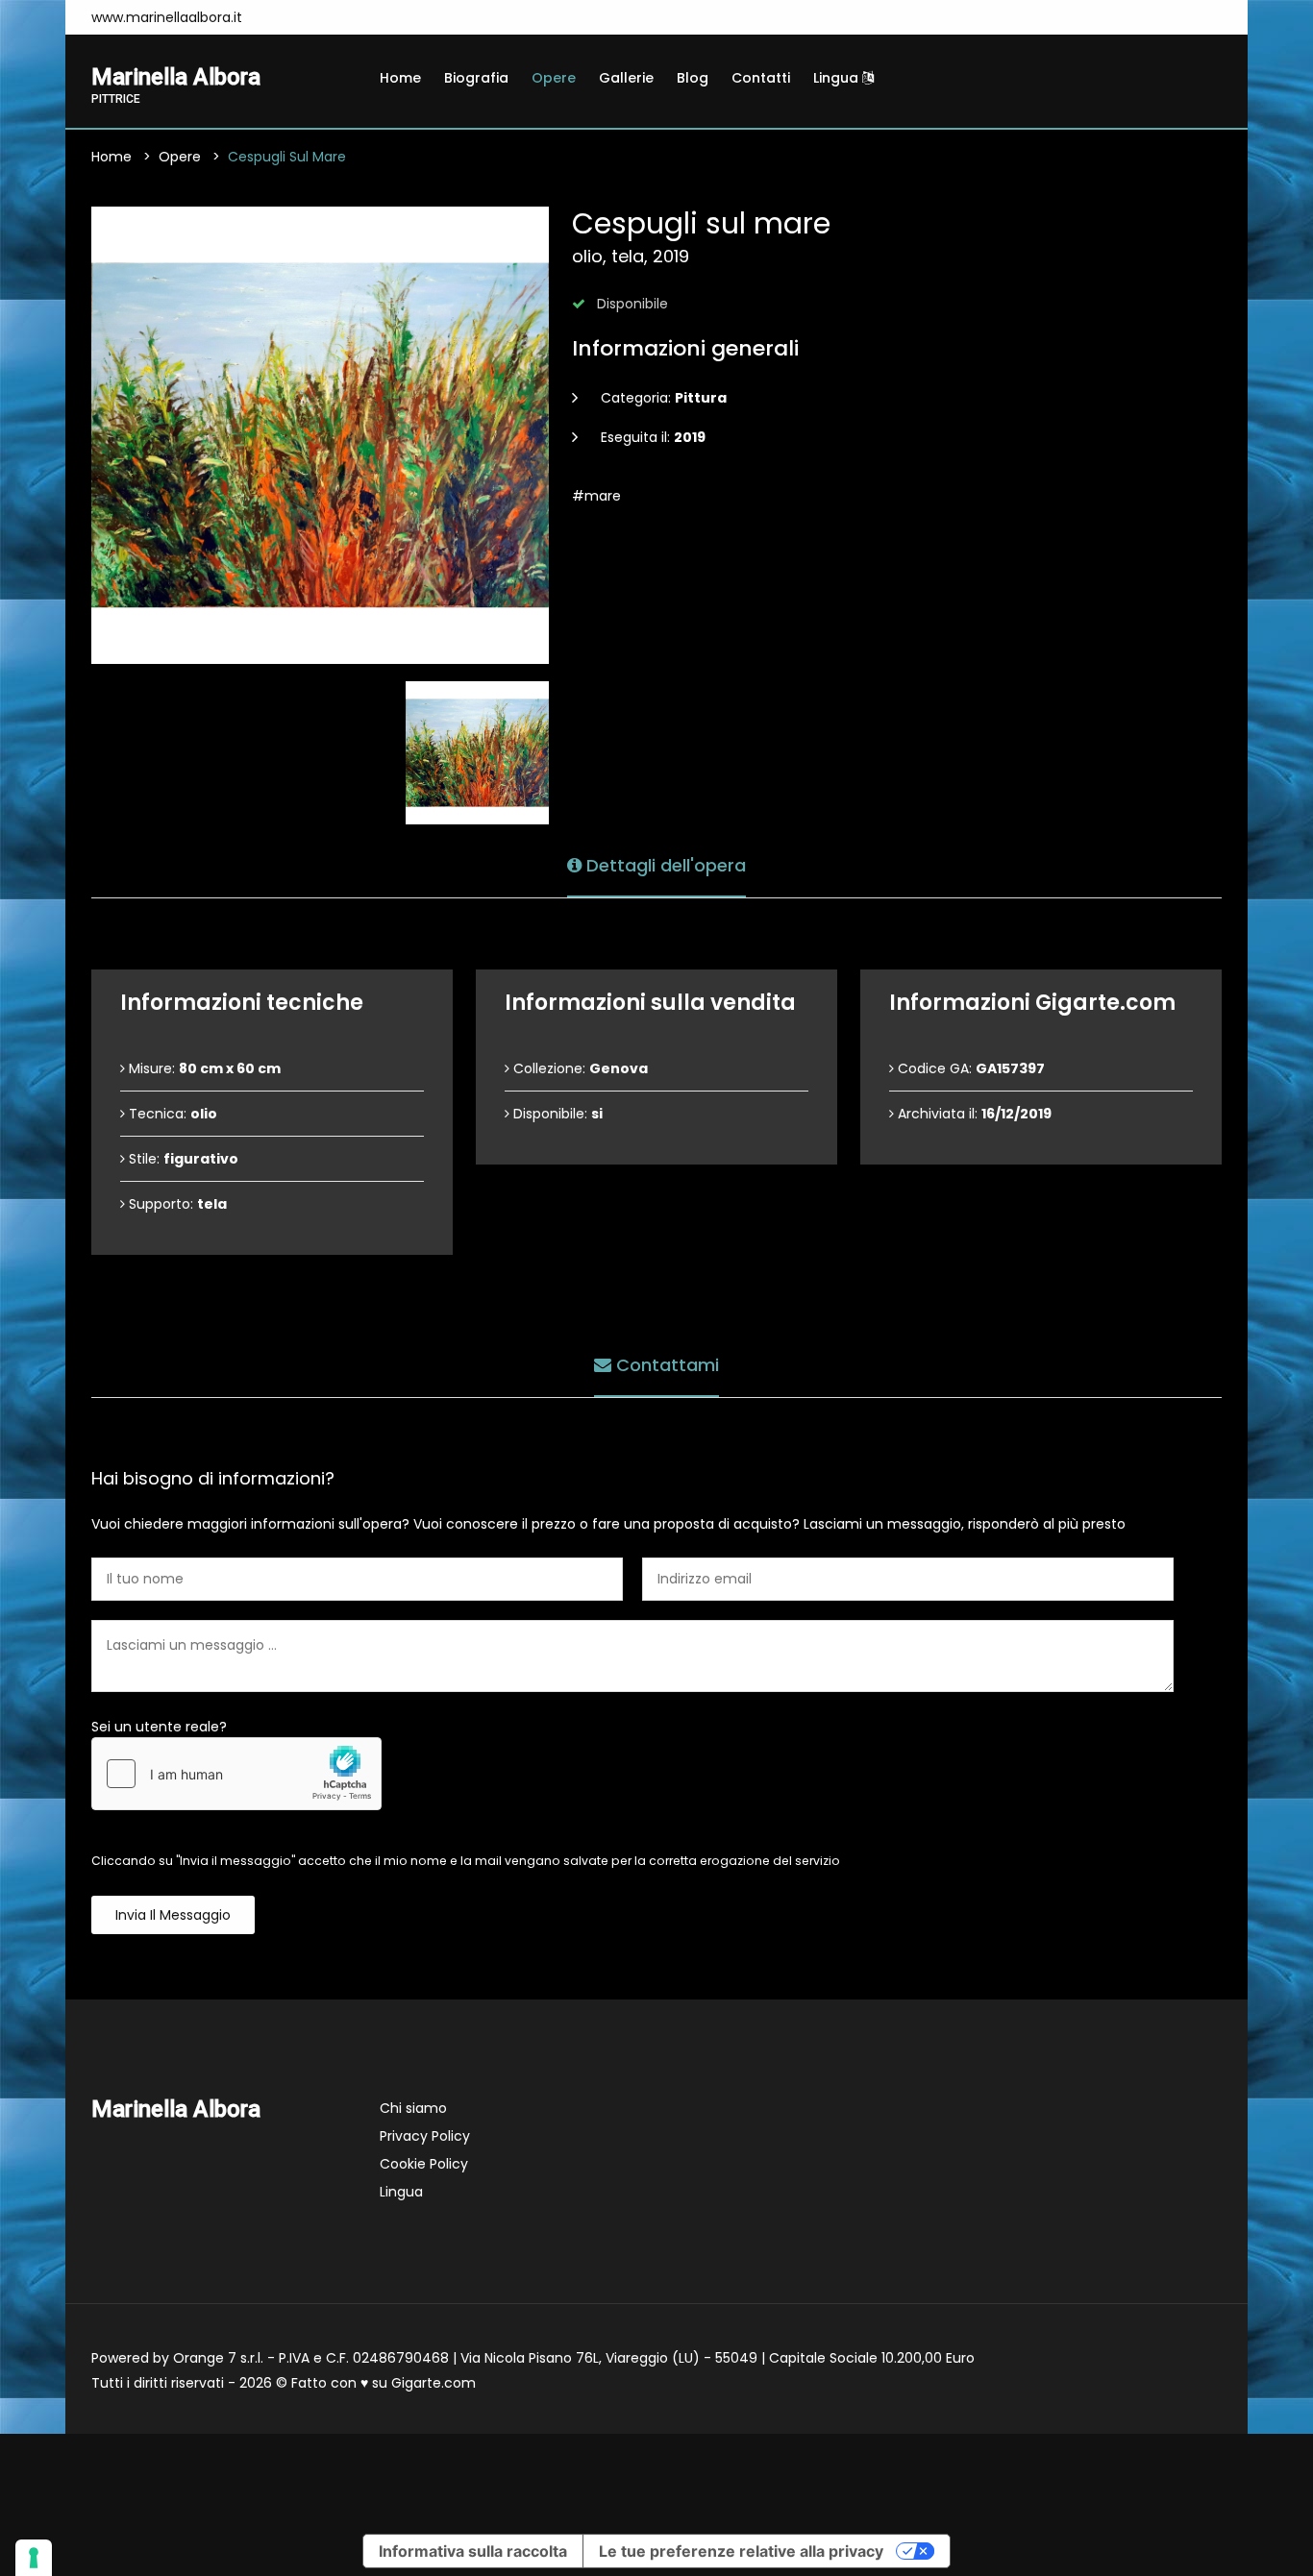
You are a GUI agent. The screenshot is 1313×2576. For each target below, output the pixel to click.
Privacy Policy (425, 2136)
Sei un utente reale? (159, 1727)
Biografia (476, 78)
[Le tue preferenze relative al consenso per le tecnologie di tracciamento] (34, 2558)
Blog (693, 78)
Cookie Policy (424, 2164)
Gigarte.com (434, 2383)
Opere (554, 78)
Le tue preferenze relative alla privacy (741, 2551)
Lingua (838, 78)
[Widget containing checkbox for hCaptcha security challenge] (236, 1774)
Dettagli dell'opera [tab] (664, 865)
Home (400, 78)
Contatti (761, 78)
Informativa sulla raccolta (473, 2551)
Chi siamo (413, 2108)
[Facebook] (282, 17)
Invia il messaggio (173, 1915)
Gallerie (626, 78)
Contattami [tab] (665, 1365)
